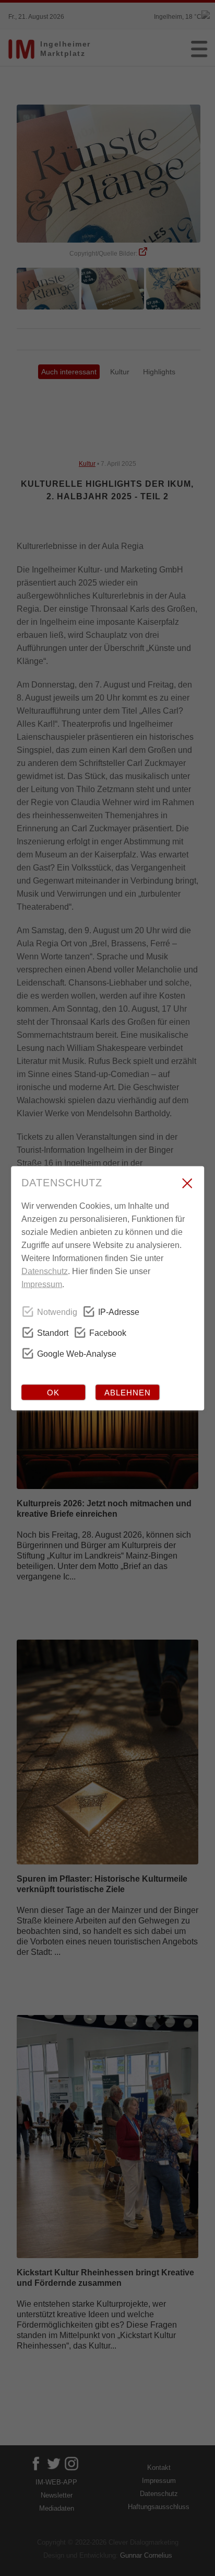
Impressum (42, 1284)
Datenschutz (45, 1271)
